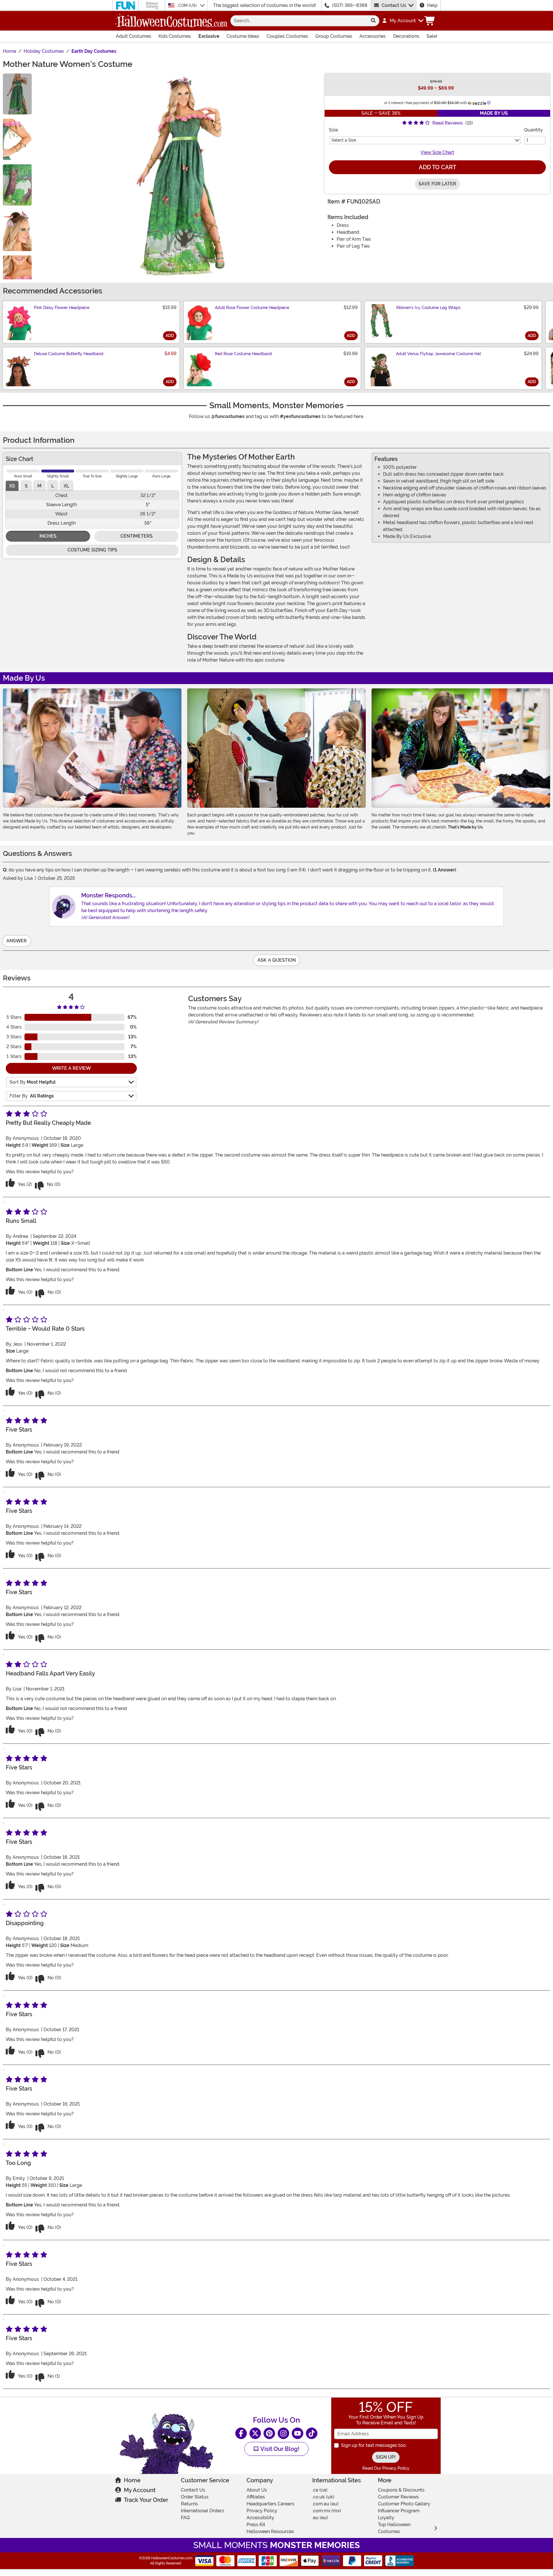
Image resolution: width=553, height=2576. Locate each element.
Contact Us (394, 5)
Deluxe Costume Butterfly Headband (69, 354)
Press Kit (256, 2525)
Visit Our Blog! (279, 2449)
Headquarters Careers (270, 2504)
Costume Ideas (243, 36)
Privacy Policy (262, 2511)
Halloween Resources (270, 2531)
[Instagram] (283, 2433)
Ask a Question (277, 960)
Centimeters (137, 536)
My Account (140, 2490)
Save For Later (437, 184)
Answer (17, 941)
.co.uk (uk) (323, 2497)
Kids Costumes (175, 36)
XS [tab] (12, 486)
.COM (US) (188, 5)
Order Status (195, 2497)
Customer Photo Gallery (404, 2504)
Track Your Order (146, 2500)
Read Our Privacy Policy (386, 2468)
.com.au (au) (325, 2504)
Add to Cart (438, 167)
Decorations (406, 36)
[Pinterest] (269, 2433)
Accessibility (260, 2518)
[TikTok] (312, 2433)
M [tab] (39, 486)
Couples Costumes (287, 36)
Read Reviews (448, 123)
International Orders (202, 2511)
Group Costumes (334, 36)
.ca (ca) (320, 2490)
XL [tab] (66, 486)
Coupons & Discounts (401, 2490)
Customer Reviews (398, 2497)
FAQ (185, 2518)
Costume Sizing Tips (92, 550)
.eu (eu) (320, 2518)
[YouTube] (298, 2433)
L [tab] (53, 486)
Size (333, 130)
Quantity (534, 130)
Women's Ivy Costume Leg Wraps (428, 308)
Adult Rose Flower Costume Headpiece (252, 308)
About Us (257, 2490)
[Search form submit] (373, 21)
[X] (255, 2433)
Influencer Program (399, 2511)
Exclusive (209, 36)
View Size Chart (437, 152)
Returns (189, 2504)
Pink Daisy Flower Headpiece (62, 308)
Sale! (432, 36)
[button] (403, 21)
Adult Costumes (133, 36)
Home (132, 2480)
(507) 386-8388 (350, 5)
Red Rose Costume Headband (243, 354)
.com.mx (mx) (327, 2511)
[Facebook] (241, 2433)
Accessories (373, 36)
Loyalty (386, 2518)
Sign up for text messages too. (374, 2445)
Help (432, 5)
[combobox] (299, 21)
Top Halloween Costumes (394, 2528)
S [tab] (26, 486)
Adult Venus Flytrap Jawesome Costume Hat (439, 354)
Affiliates (256, 2497)
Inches (48, 536)
